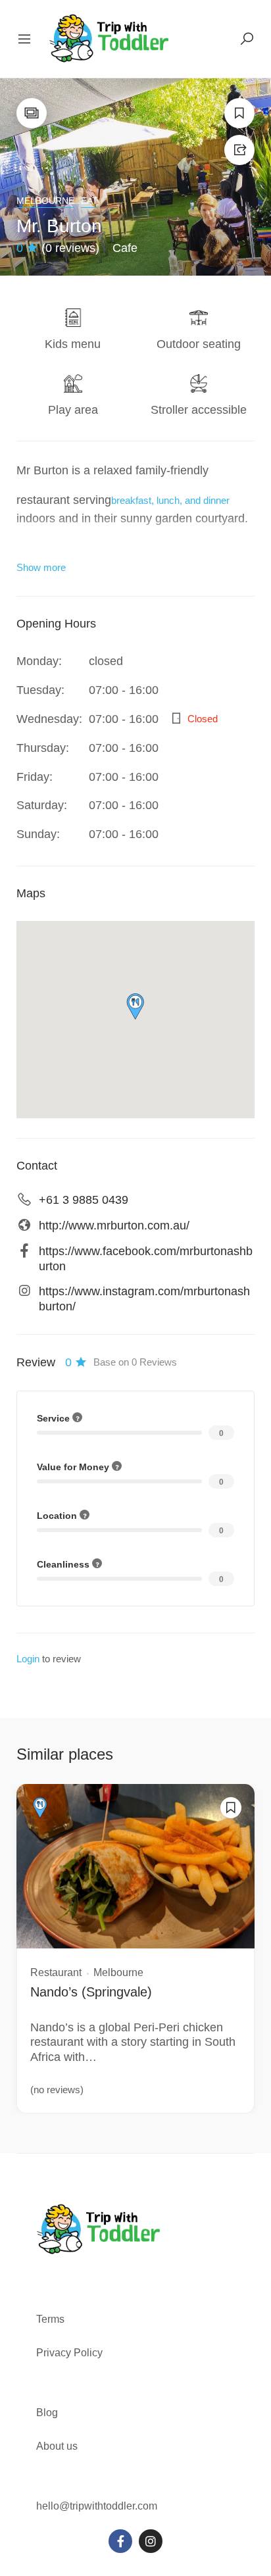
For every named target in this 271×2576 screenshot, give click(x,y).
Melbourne (45, 201)
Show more (41, 567)
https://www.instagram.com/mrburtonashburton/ (144, 1299)
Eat (89, 201)
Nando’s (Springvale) (91, 1992)
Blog (47, 2413)
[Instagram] (151, 2541)
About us (57, 2446)
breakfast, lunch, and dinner (170, 500)
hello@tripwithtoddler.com (97, 2506)
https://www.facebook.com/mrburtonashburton (146, 1259)
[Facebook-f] (120, 2541)
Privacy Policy (69, 2353)
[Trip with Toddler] (110, 38)
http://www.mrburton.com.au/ (114, 1226)
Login (28, 1659)
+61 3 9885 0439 (84, 1200)
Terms (52, 2319)
